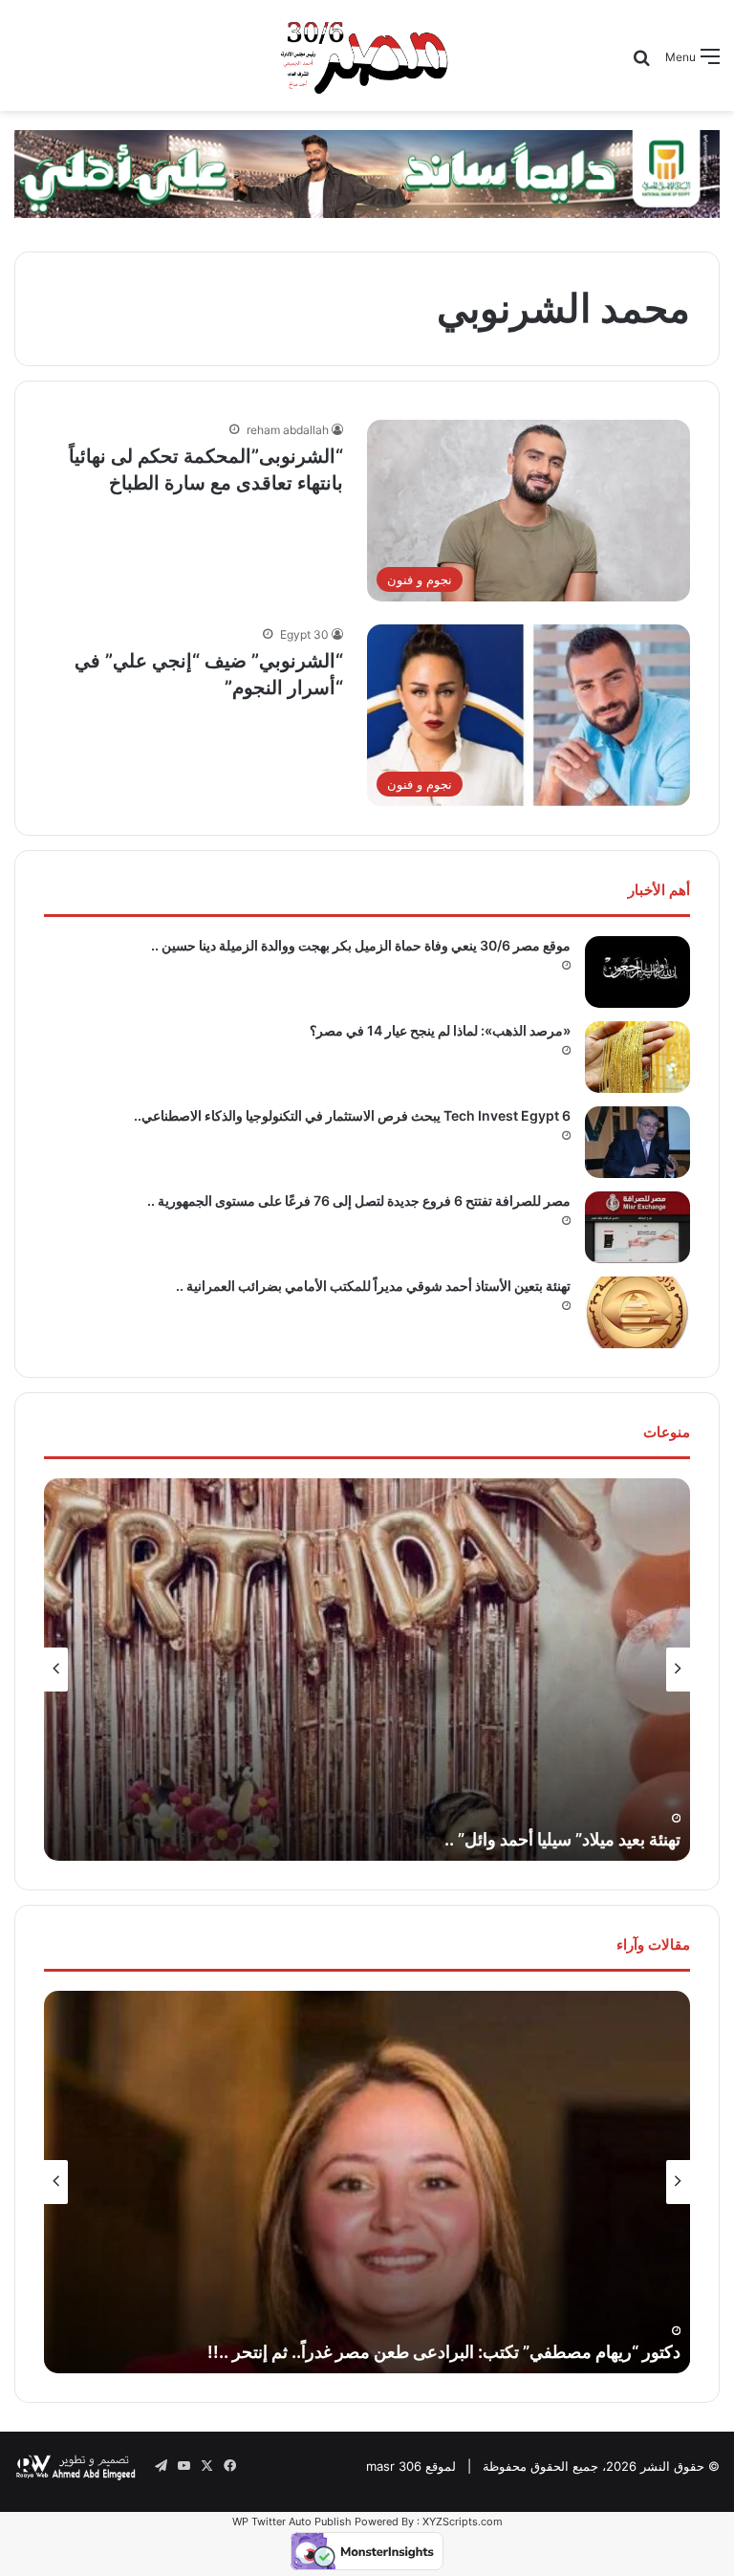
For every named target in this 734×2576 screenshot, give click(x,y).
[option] (367, 1670)
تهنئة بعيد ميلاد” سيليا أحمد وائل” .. (562, 1839)
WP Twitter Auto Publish (292, 2521)
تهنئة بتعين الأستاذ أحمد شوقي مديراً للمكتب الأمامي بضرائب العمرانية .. (373, 1286)
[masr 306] (367, 55)
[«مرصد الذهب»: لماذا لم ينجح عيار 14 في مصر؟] (637, 1057)
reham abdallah (288, 430)
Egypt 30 (304, 634)
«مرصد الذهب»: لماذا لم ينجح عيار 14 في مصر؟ (440, 1030)
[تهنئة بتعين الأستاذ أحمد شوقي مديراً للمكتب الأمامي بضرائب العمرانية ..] (637, 1312)
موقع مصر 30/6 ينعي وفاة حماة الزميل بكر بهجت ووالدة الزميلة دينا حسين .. (361, 945)
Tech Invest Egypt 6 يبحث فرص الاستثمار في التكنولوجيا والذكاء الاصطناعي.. (352, 1115)
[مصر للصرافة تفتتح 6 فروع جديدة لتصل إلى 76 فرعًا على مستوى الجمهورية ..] (637, 1227)
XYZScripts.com (463, 2521)
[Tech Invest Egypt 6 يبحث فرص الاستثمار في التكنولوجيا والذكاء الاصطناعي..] (637, 1142)
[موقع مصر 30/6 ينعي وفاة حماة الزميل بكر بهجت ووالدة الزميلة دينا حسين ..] (637, 972)
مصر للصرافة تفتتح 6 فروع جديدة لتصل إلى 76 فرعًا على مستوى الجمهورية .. (359, 1201)
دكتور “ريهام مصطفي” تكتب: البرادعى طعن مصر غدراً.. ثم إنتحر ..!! (444, 2352)
